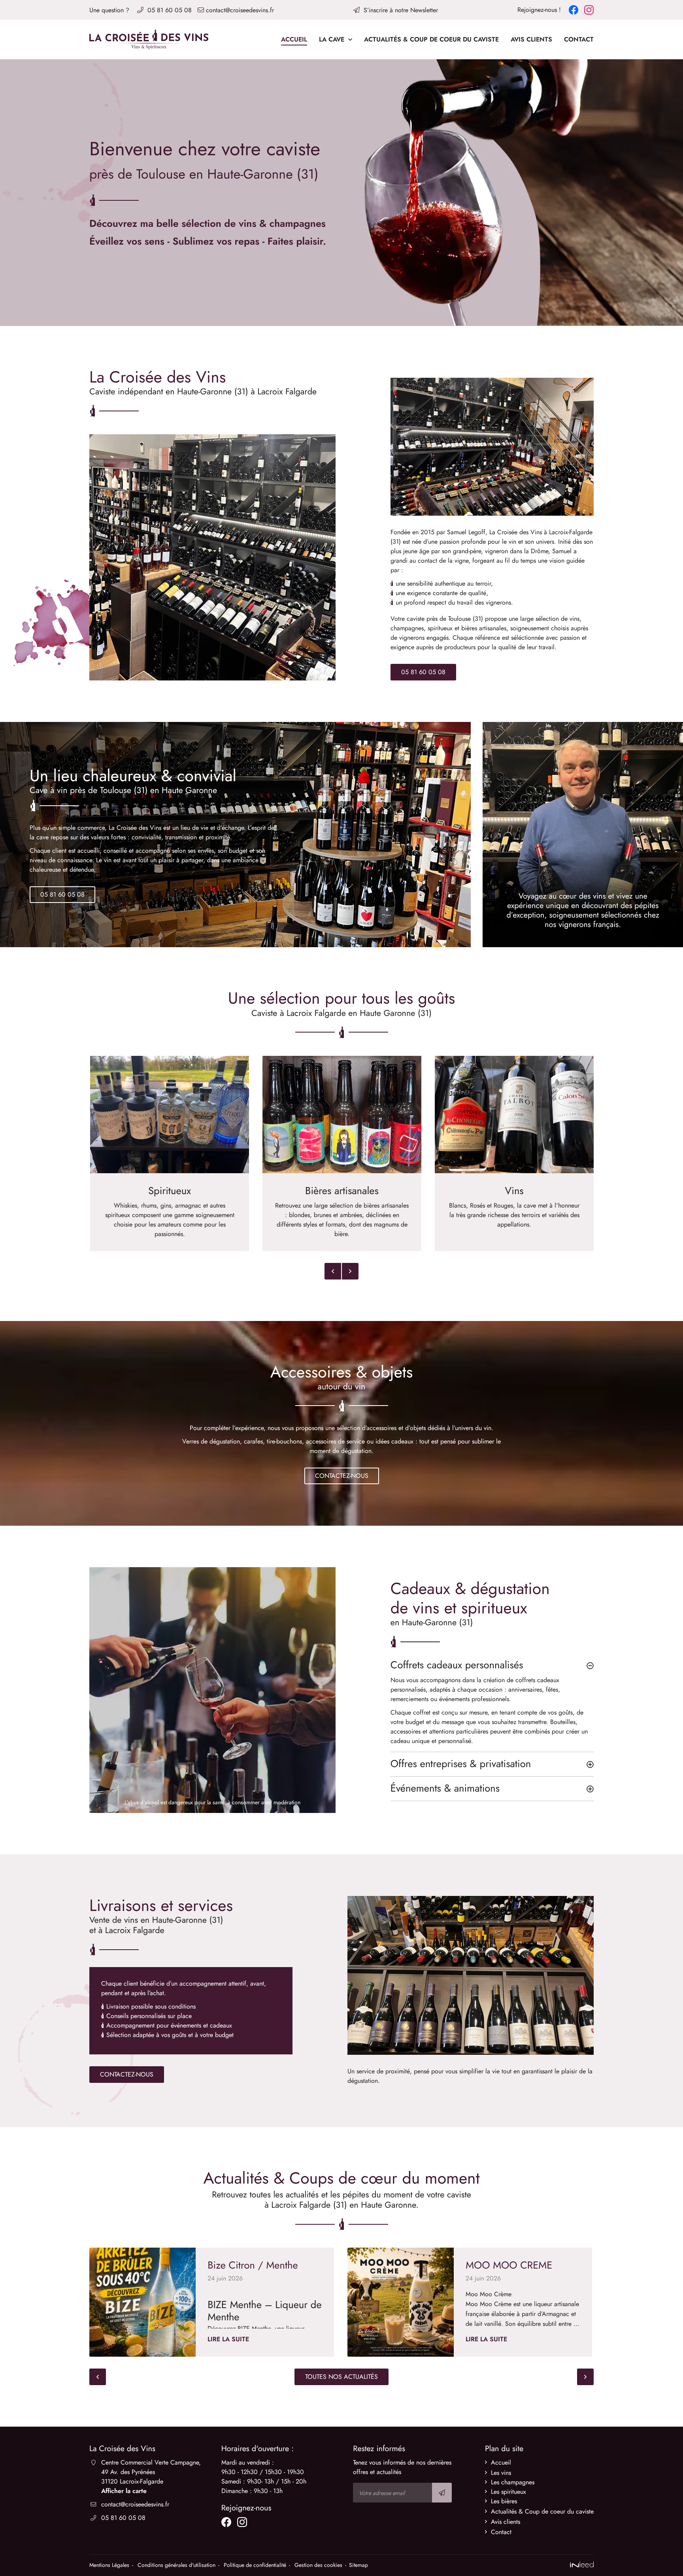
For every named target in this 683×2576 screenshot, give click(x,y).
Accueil (294, 39)
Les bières (504, 2501)
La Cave (332, 39)
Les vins (501, 2473)
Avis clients (531, 39)
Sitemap (358, 2565)
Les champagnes (513, 2482)
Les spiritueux (508, 2492)
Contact (579, 39)
